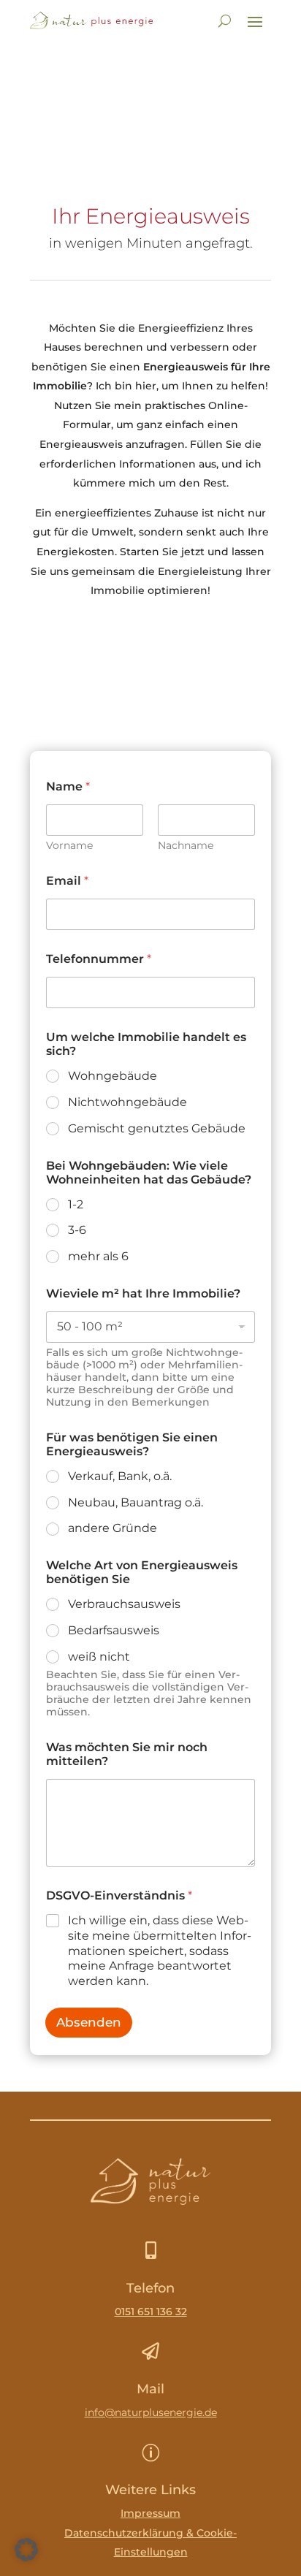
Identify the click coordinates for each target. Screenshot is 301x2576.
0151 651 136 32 (151, 2312)
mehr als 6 (98, 1256)
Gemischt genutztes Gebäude (157, 1128)
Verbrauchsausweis (124, 1604)
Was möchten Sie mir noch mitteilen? (127, 1754)
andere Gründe (113, 1528)
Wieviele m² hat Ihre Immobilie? (143, 1293)
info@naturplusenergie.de (151, 2412)
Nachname (186, 846)
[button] (26, 2550)
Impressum (150, 2513)
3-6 (77, 1230)
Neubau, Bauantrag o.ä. (136, 1502)
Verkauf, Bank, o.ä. (120, 1476)
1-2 (76, 1204)
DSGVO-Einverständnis (119, 1895)
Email (67, 881)
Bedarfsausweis (114, 1630)
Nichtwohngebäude (127, 1102)
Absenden (89, 2022)
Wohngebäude (113, 1076)
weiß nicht (99, 1657)
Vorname (69, 846)
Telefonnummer (99, 959)
